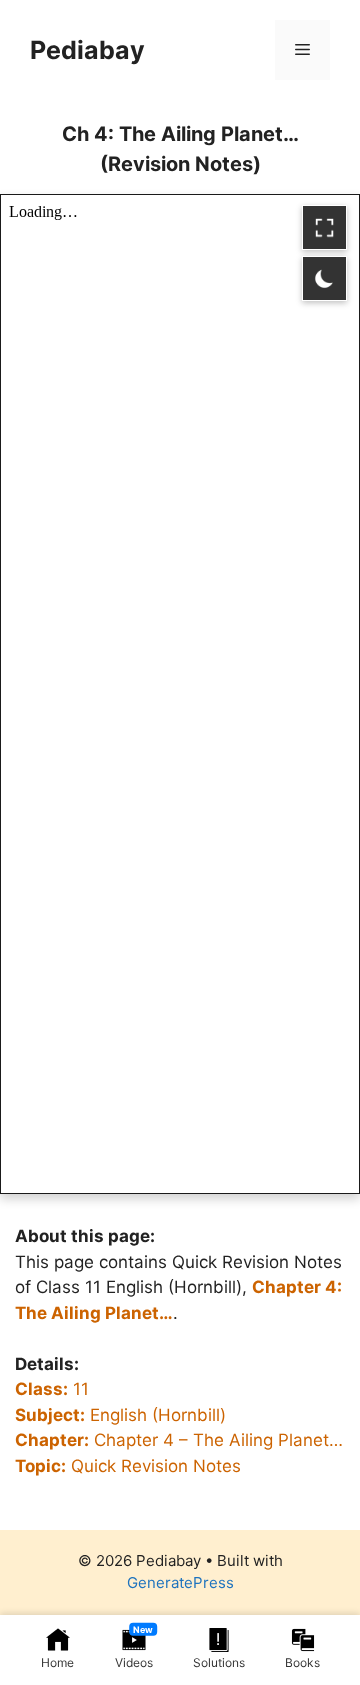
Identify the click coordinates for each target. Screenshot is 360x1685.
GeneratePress (180, 1582)
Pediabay (87, 50)
